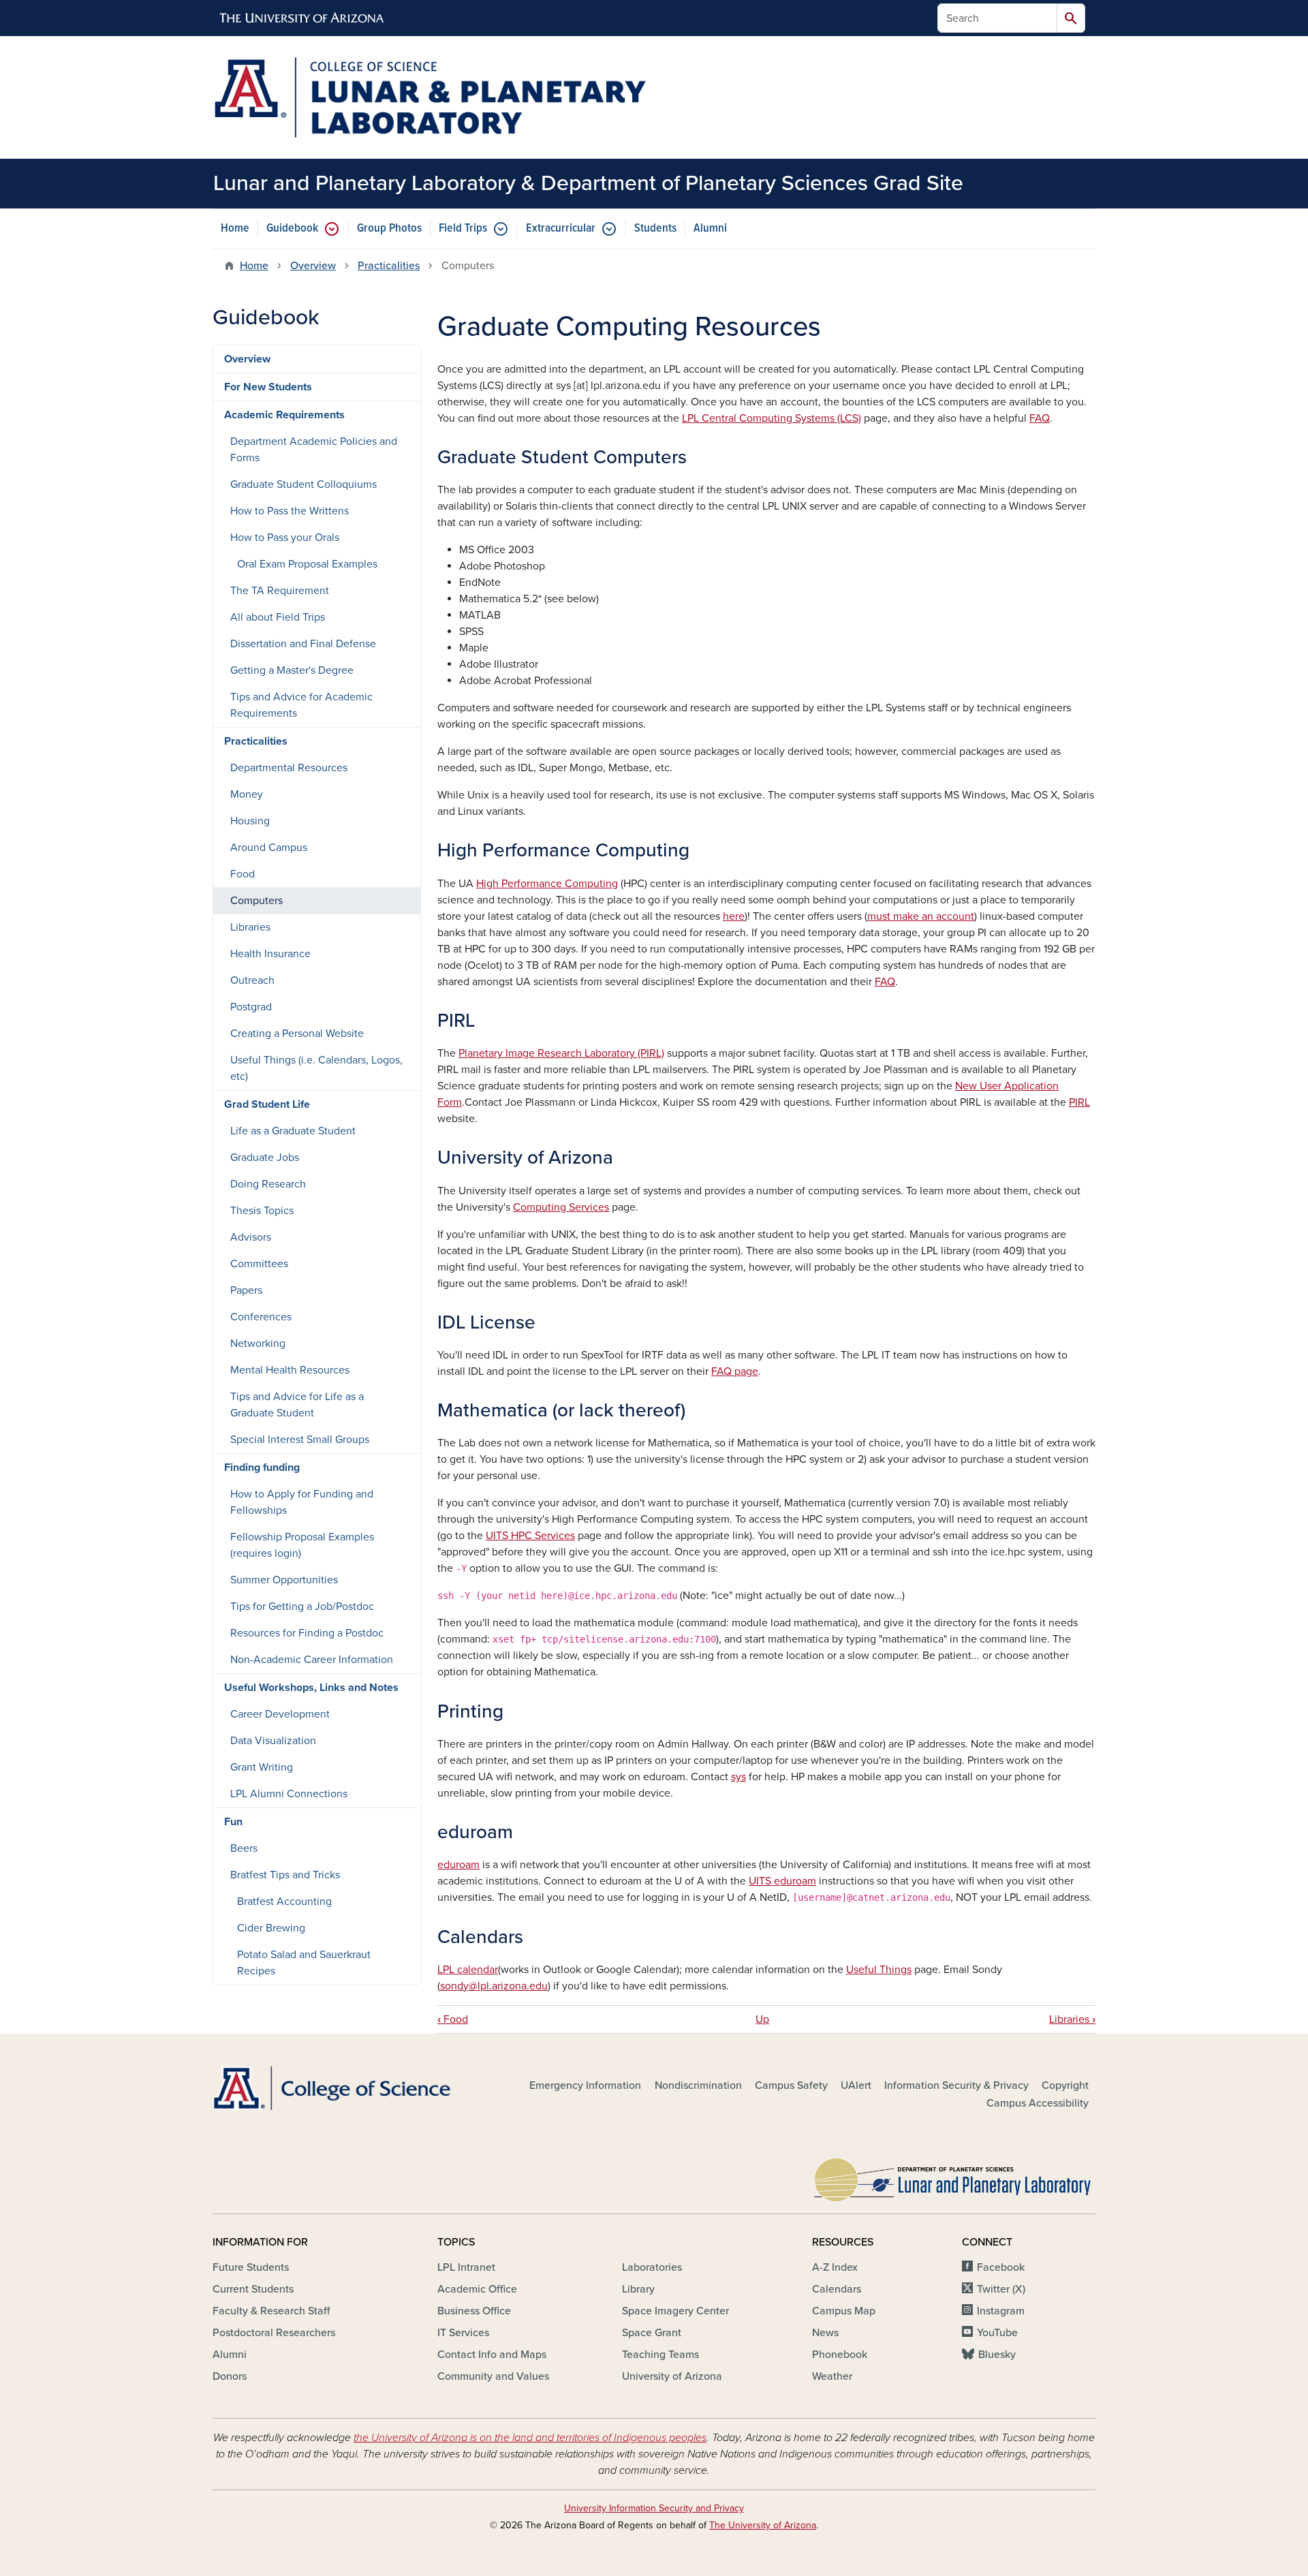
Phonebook (840, 2355)
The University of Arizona (763, 2525)
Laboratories (652, 2267)
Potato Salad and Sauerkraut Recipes (304, 1963)
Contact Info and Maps (492, 2355)
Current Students (253, 2289)
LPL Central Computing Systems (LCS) (772, 418)
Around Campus (269, 848)
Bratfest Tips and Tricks (285, 1875)
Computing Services (561, 1207)
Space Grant (652, 2333)
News (825, 2333)
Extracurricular (561, 229)
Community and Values (493, 2376)
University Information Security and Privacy (654, 2508)
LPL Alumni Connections (289, 1794)
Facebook (1001, 2267)
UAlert (856, 2085)
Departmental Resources (289, 768)
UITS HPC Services (530, 1536)
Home (235, 229)
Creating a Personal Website (297, 1034)
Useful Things (879, 1970)
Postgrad (251, 1007)
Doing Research (268, 1184)
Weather (832, 2376)
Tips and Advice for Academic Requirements (301, 705)
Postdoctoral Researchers (274, 2333)
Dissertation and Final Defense (303, 644)
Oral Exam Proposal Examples (307, 564)
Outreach (252, 980)
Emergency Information (585, 2085)
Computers (256, 901)
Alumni (710, 229)
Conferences (261, 1317)
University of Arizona (672, 2376)
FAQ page (735, 1371)
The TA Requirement (280, 591)
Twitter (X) (1001, 2289)
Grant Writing (262, 1767)
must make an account (921, 916)
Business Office (474, 2311)
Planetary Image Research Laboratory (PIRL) (561, 1053)
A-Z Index (835, 2267)
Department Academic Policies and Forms (314, 450)
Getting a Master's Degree (292, 670)
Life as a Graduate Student (293, 1131)
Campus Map (844, 2311)
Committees (259, 1264)
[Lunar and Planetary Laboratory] (954, 2177)
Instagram (1001, 2311)
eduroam (458, 1865)
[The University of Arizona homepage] (302, 18)
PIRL (1079, 1102)
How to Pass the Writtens (290, 511)
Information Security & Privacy (956, 2085)
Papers (246, 1290)
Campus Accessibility (1038, 2103)
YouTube (997, 2333)
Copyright (1065, 2085)
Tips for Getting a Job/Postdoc (302, 1607)
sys (738, 1777)
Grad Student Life (267, 1104)
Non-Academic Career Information (312, 1660)
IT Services (463, 2333)
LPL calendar (468, 1970)
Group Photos (389, 229)
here (734, 916)
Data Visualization (273, 1741)
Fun (233, 1822)
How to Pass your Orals (285, 538)
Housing (250, 821)
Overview (313, 266)
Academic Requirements (284, 415)
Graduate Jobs (265, 1158)
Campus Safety (791, 2085)
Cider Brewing (271, 1928)
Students (655, 229)
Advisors (251, 1237)
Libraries (1072, 2019)
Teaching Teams (660, 2355)
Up (762, 2019)
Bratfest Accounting (284, 1902)
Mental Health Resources (290, 1370)
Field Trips (463, 229)
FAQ (1040, 418)
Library (638, 2289)
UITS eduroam (782, 1881)
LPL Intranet (466, 2267)
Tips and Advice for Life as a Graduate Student (297, 1405)
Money (247, 794)
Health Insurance (270, 954)
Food (453, 2019)
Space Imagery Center (675, 2311)
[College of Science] (354, 2089)
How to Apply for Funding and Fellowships (302, 1502)
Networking (258, 1344)
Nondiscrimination (698, 2085)
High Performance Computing (547, 884)
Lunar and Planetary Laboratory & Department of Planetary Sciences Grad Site (588, 183)
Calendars (837, 2289)
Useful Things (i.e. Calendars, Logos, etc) (316, 1068)
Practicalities (389, 266)
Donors (230, 2376)
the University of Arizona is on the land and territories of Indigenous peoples (530, 2438)
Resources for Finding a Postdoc (307, 1633)
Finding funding (262, 1468)
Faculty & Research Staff (271, 2311)
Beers (244, 1848)
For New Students (268, 387)
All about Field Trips (278, 617)
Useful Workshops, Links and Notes (311, 1688)
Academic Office (477, 2289)
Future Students (251, 2267)
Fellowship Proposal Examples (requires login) (302, 1545)
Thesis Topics (262, 1211)
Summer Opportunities (284, 1580)
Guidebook (292, 229)
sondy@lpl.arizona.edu (494, 1986)
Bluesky (997, 2355)
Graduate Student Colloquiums (303, 484)
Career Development (280, 1714)
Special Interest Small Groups (300, 1440)
